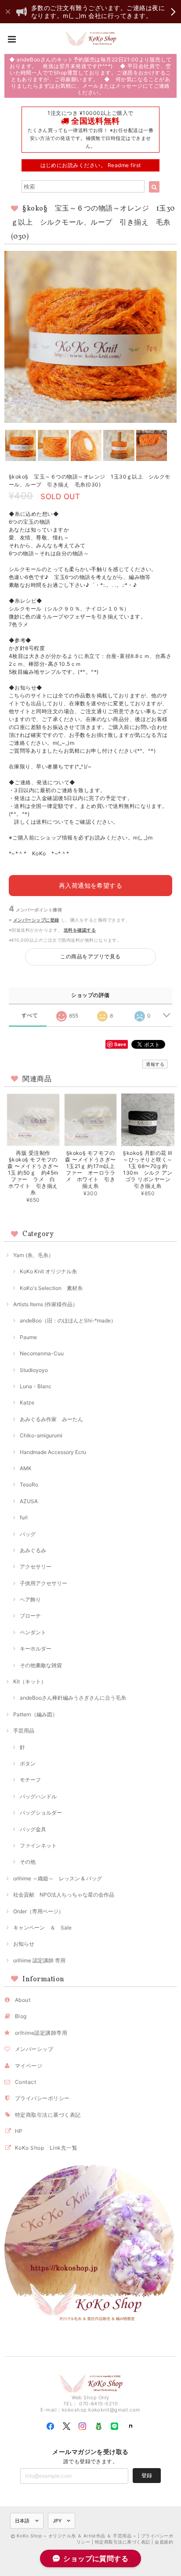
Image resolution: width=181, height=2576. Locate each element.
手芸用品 (24, 1731)
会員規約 (164, 2542)
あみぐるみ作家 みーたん (51, 1419)
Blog (21, 2016)
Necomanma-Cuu (42, 1353)
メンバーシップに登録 (36, 920)
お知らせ (24, 1944)
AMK (26, 1468)
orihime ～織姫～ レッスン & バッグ (58, 1878)
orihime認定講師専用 (41, 2033)
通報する (155, 1064)
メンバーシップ (34, 2049)
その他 (28, 1862)
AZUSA (29, 1501)
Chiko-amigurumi (41, 1435)
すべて (30, 1015)
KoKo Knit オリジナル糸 (48, 1271)
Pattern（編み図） (35, 1714)
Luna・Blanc (36, 1386)
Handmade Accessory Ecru (53, 1452)
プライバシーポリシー (42, 2098)
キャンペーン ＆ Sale (42, 1928)
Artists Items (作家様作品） (45, 1304)
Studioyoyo (34, 1370)
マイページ (29, 2066)
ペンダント (33, 1632)
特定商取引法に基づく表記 (48, 2115)
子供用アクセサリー (43, 1583)
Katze (27, 1402)
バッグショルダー (41, 1813)
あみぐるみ (33, 1550)
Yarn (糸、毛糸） (33, 1255)
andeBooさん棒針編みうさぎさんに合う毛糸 (73, 1698)
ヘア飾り (30, 1599)
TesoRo (29, 1485)
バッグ (28, 1534)
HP (19, 2131)
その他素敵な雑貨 (41, 1665)
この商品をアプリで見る (90, 956)
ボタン (28, 1763)
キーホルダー (36, 1649)
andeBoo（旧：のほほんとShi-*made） (68, 1320)
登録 (147, 2475)
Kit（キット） (30, 1681)
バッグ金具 (33, 1829)
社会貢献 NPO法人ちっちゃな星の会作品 (64, 1895)
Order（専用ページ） (38, 1911)
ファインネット (38, 1845)
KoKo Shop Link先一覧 (46, 2148)
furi (24, 1517)
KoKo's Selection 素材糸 (51, 1288)
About (23, 2000)
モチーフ (30, 1780)
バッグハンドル (38, 1796)
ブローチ (30, 1616)
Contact (25, 2082)
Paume (28, 1337)
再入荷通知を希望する (91, 885)
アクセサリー (36, 1567)
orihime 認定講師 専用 (39, 1960)
